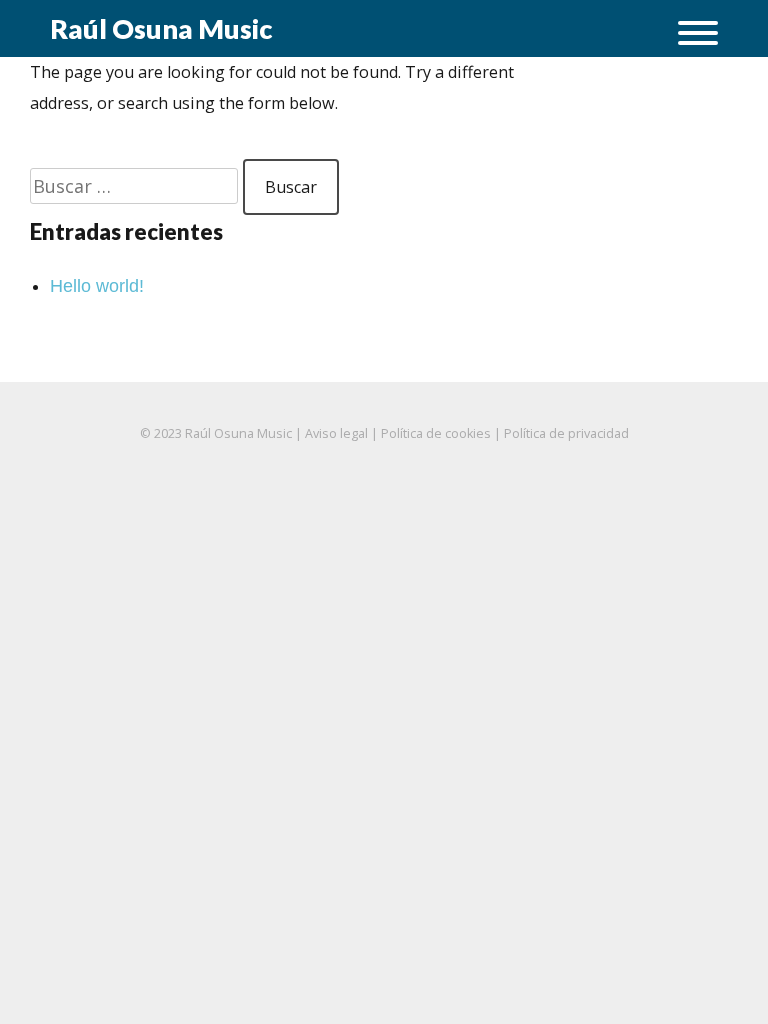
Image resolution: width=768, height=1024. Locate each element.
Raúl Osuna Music (161, 28)
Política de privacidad (566, 433)
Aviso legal (336, 433)
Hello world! (97, 286)
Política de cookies (436, 433)
